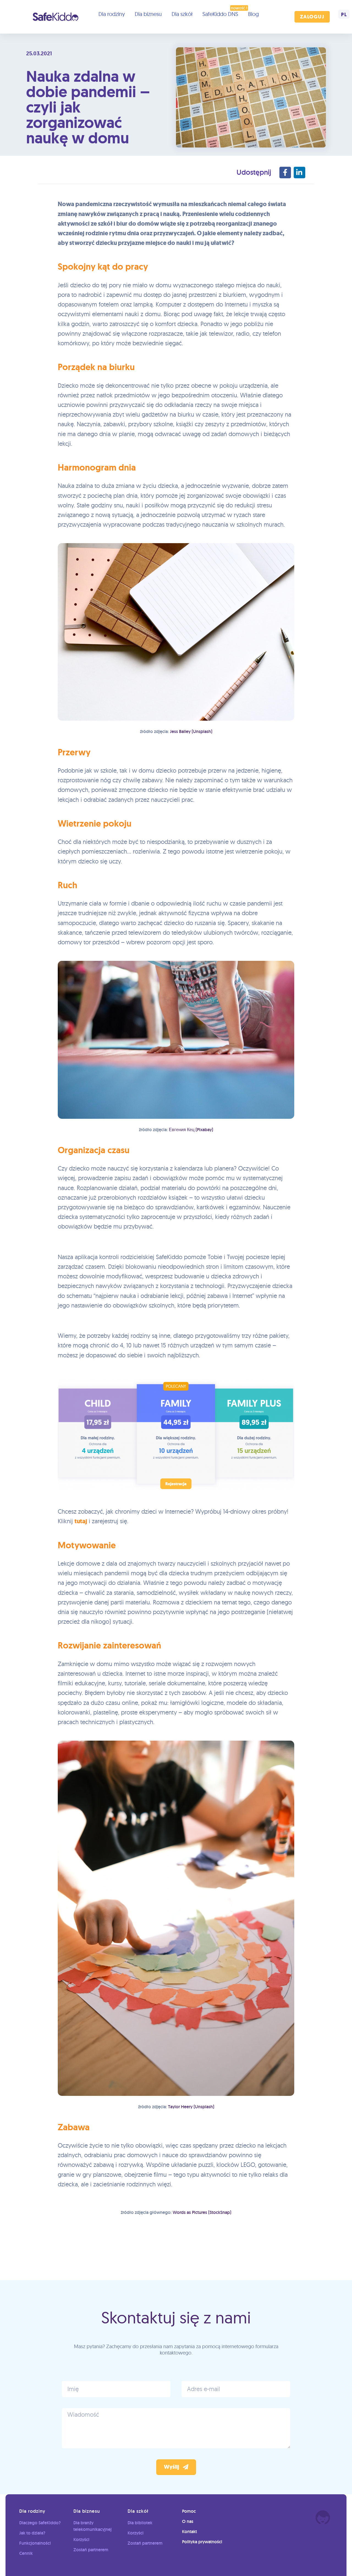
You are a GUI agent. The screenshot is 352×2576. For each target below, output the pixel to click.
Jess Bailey (180, 731)
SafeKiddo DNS (220, 14)
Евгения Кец (182, 1130)
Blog (253, 14)
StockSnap (220, 2212)
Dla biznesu (148, 14)
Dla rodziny (112, 14)
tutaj (81, 1521)
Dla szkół (182, 14)
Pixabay (204, 1130)
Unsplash (202, 731)
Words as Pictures (190, 2212)
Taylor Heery (180, 2107)
